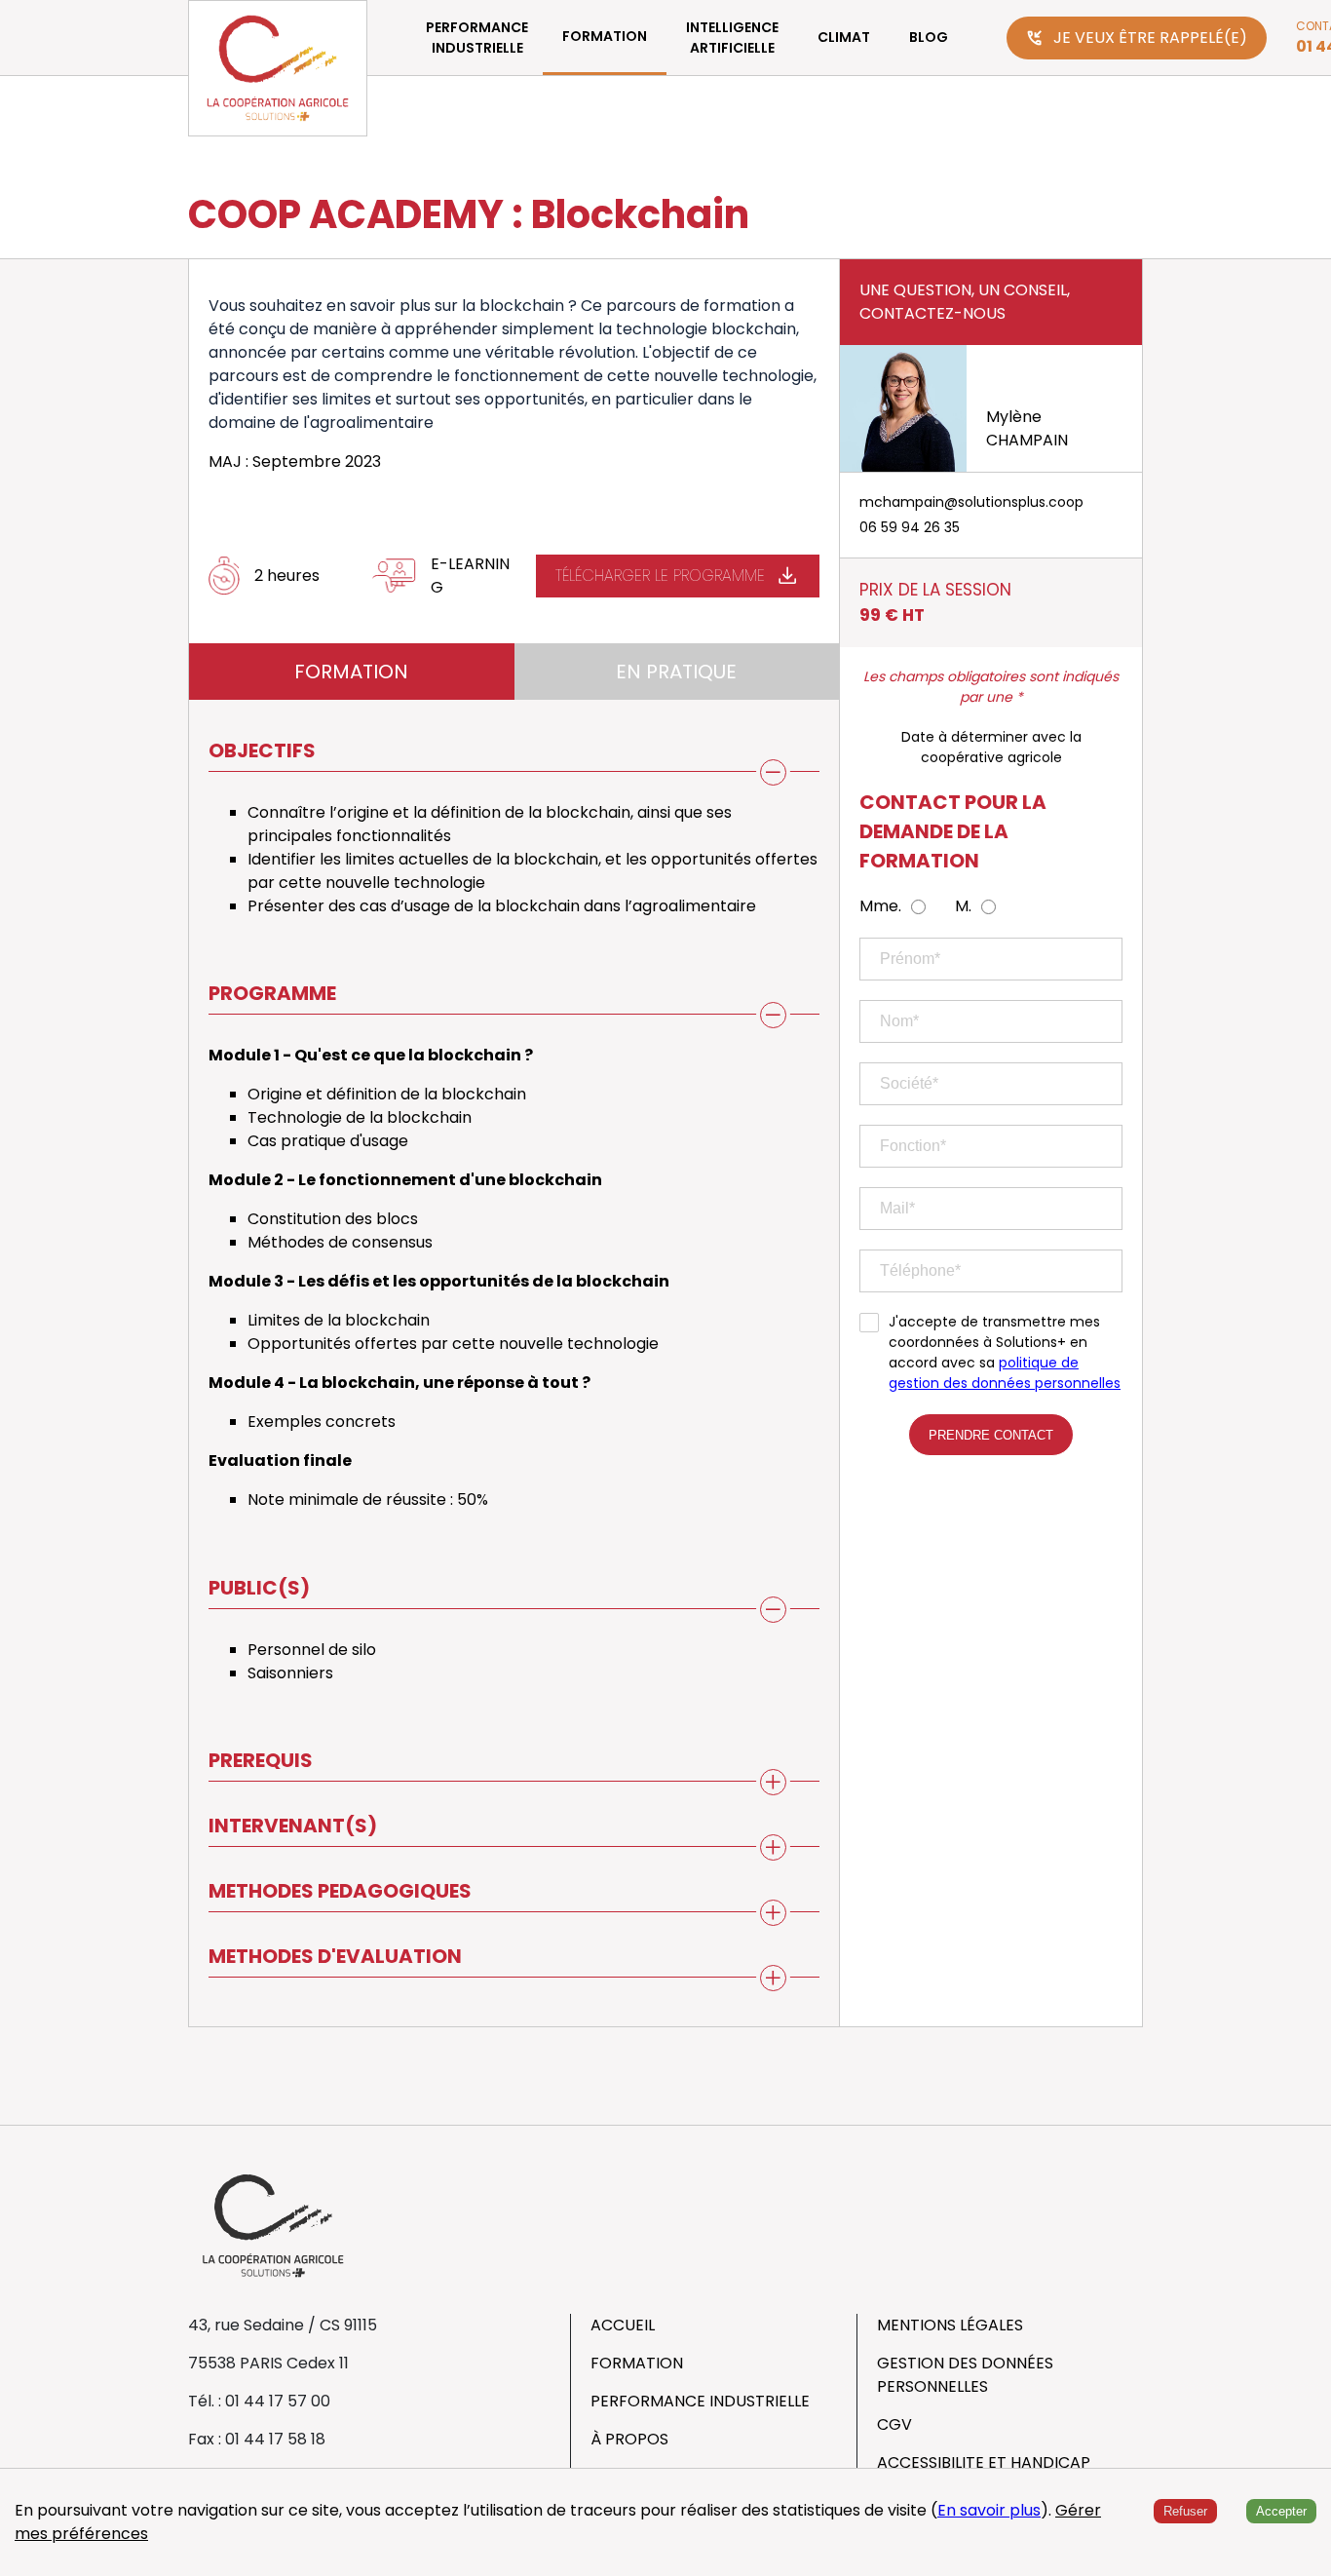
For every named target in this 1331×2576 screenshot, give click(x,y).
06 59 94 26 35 (910, 527)
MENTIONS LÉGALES (950, 2325)
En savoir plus (989, 2510)
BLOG (929, 37)
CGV (894, 2424)
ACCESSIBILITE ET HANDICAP (984, 2462)
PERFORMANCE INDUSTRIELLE (477, 38)
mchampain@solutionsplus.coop (971, 502)
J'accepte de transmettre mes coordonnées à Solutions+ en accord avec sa (1005, 1352)
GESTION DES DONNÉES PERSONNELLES (965, 2375)
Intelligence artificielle (732, 38)
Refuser (1185, 2511)
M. (963, 906)
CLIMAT (844, 37)
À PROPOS (629, 2439)
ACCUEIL (623, 2325)
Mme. (880, 906)
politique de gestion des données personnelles (1005, 1373)
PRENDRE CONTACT (991, 1435)
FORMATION (605, 36)
